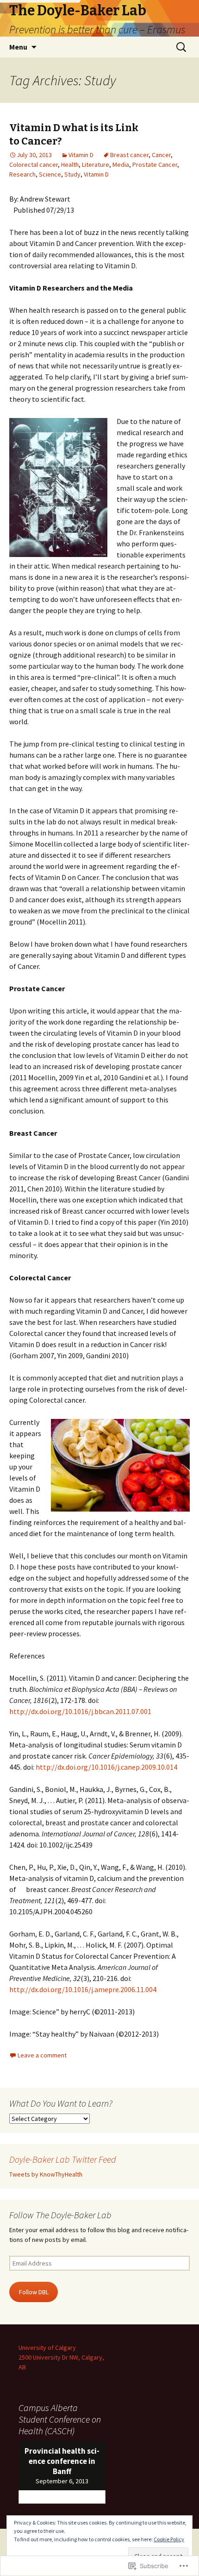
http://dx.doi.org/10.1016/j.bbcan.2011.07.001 (80, 1711)
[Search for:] (182, 47)
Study (72, 174)
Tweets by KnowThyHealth (46, 2174)
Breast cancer (129, 155)
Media (121, 165)
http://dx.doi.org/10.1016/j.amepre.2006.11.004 (83, 1989)
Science (50, 174)
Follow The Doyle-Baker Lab (60, 2215)
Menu (18, 47)
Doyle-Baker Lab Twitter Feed (63, 2159)
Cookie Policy (169, 2539)
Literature (96, 165)
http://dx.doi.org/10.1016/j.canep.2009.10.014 (106, 1767)
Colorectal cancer (34, 165)
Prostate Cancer (155, 165)
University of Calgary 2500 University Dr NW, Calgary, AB (61, 2357)
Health (70, 165)
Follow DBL (34, 2292)
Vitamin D (81, 155)
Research (22, 174)
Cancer (161, 155)
